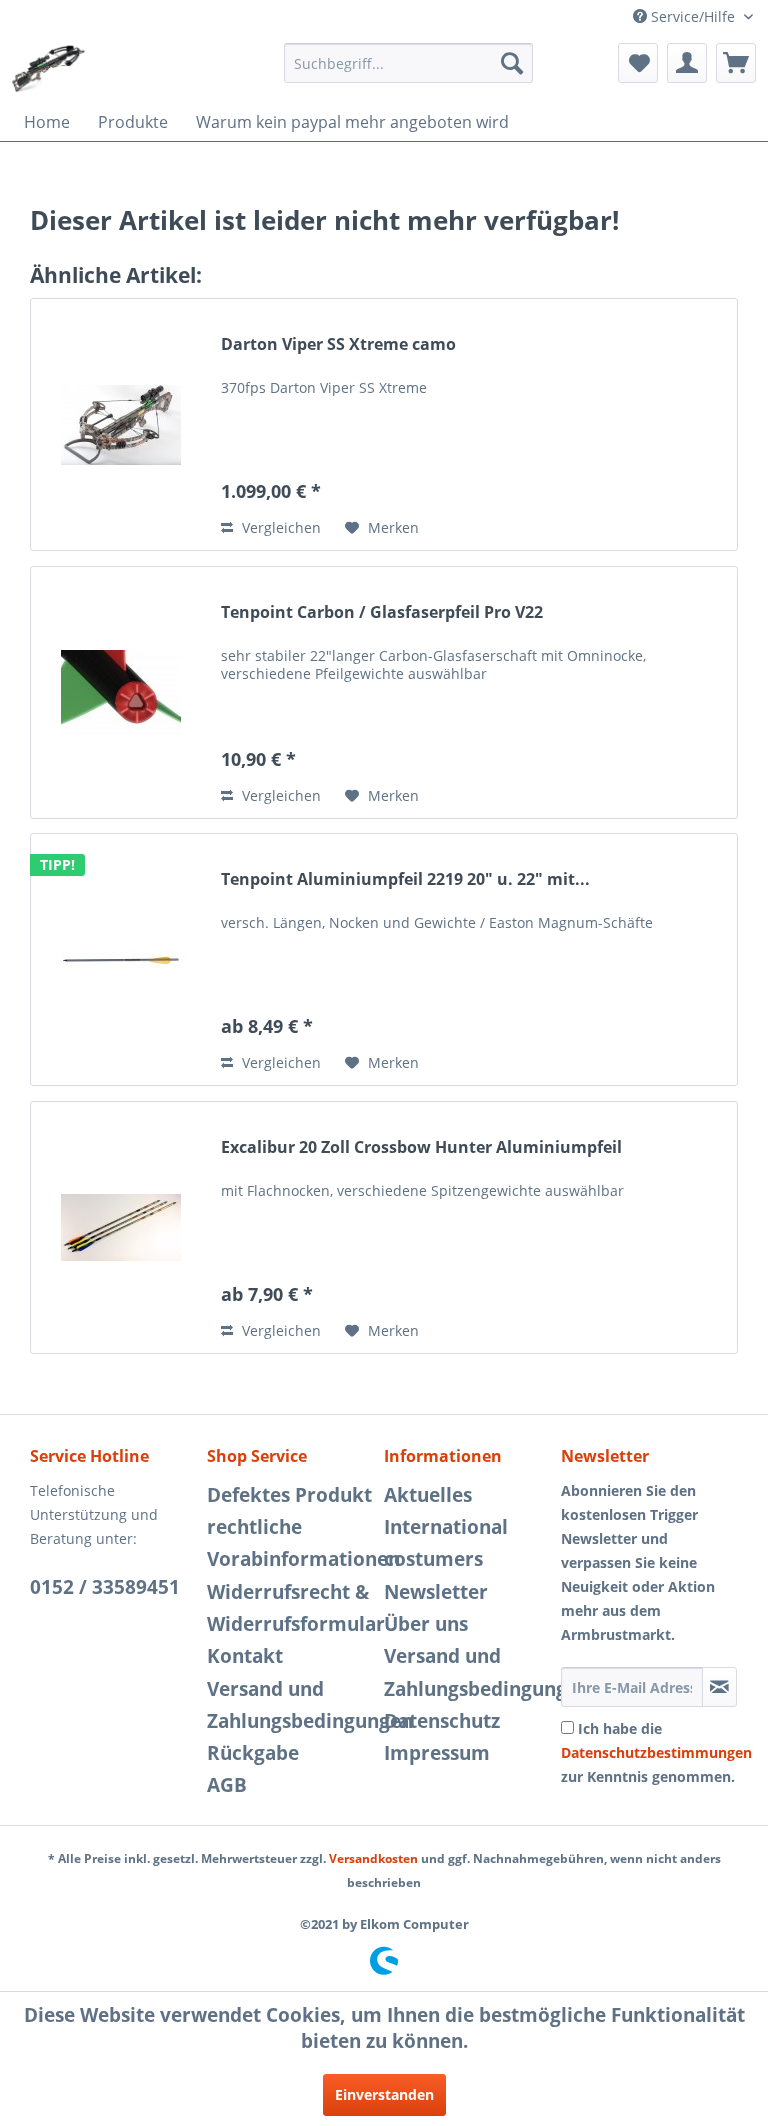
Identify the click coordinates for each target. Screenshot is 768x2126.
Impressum (437, 1753)
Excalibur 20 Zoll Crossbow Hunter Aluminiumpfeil (421, 1147)
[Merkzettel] (638, 63)
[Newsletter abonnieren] (719, 1687)
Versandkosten (373, 1858)
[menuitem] (409, 63)
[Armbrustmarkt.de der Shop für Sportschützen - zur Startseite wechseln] (49, 68)
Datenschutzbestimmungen (656, 1752)
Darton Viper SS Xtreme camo (338, 344)
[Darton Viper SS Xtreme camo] (121, 424)
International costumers (446, 1543)
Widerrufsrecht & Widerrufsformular (290, 1608)
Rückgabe (253, 1753)
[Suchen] (512, 63)
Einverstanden (384, 2094)
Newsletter (436, 1592)
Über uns (426, 1624)
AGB (227, 1785)
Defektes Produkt (289, 1495)
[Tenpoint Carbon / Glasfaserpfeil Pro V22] (121, 692)
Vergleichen (279, 527)
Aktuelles (428, 1495)
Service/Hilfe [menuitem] (693, 16)
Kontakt (245, 1656)
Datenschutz (442, 1721)
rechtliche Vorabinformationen (290, 1543)
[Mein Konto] (687, 63)
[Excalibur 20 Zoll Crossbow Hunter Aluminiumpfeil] (121, 1227)
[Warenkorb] (736, 63)
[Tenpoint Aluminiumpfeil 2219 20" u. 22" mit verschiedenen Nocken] (121, 959)
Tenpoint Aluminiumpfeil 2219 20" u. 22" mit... (405, 879)
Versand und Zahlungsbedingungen (290, 1705)
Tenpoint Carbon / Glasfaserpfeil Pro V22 (382, 612)
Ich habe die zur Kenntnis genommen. (656, 1752)
